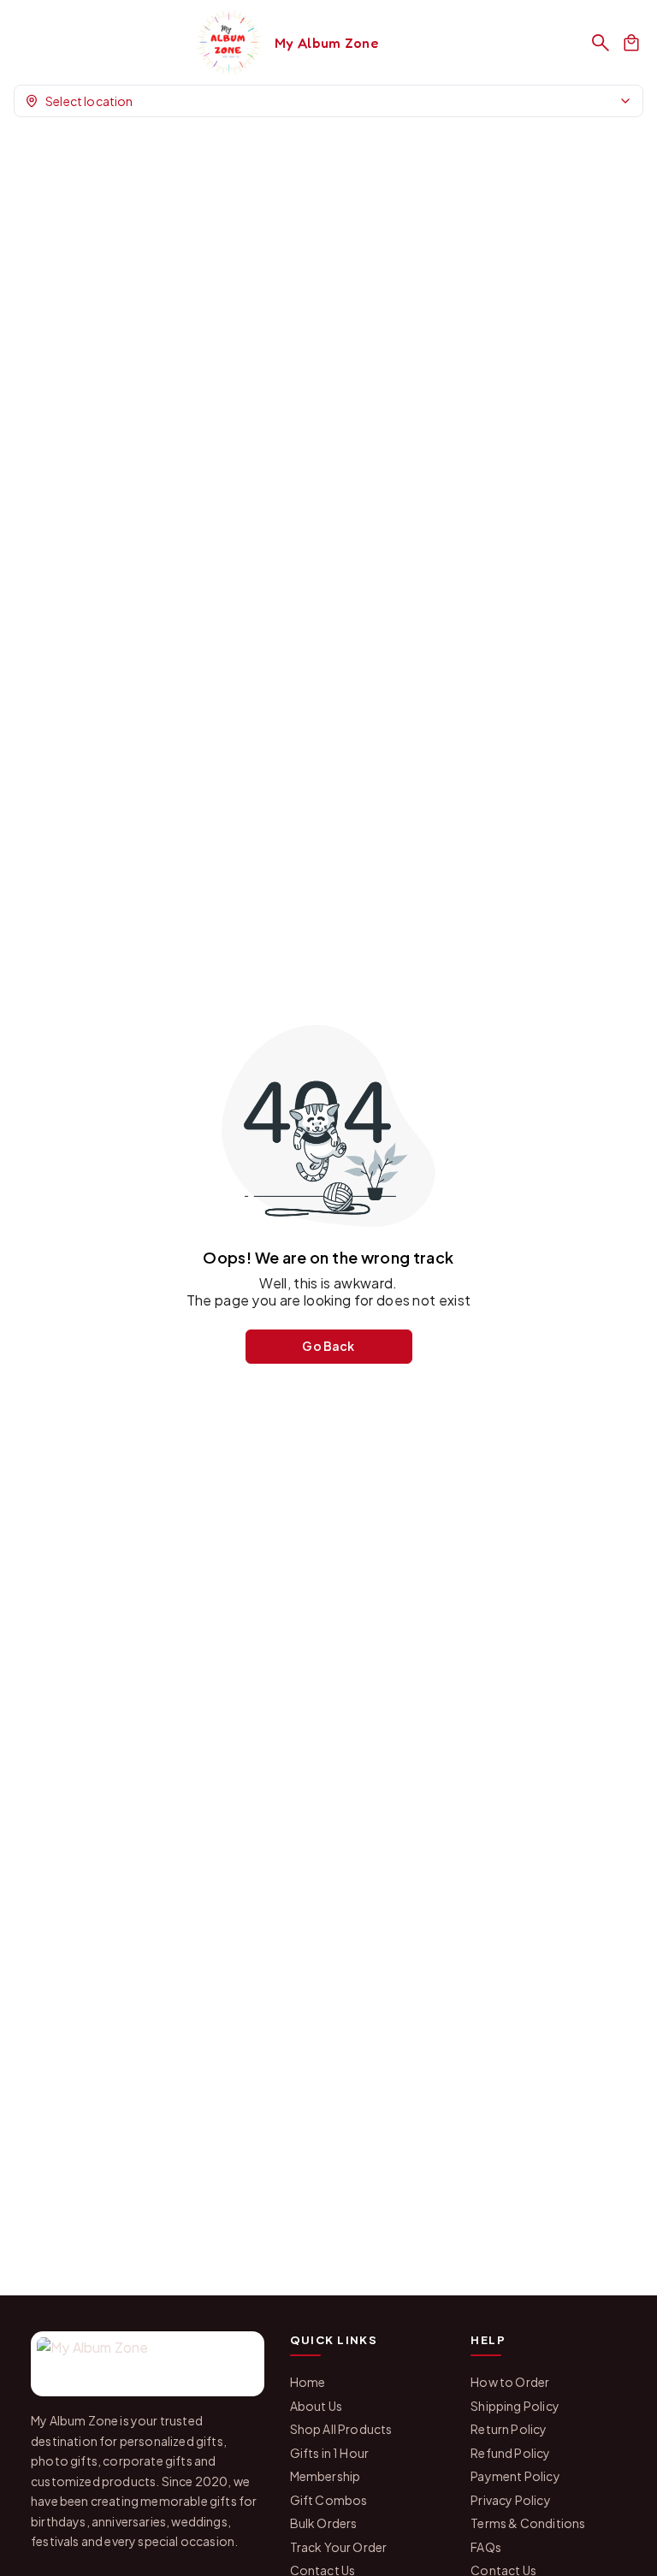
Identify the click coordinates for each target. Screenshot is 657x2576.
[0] (631, 43)
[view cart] (631, 43)
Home (308, 2382)
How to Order (510, 2382)
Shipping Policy (515, 2406)
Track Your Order (339, 2547)
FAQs (486, 2547)
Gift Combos (329, 2500)
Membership (326, 2476)
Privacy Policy (510, 2500)
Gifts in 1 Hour (330, 2453)
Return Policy (509, 2429)
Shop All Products (341, 2429)
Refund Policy (510, 2453)
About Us (316, 2406)
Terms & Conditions (528, 2523)
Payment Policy (515, 2476)
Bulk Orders (324, 2523)
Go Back (328, 1346)
